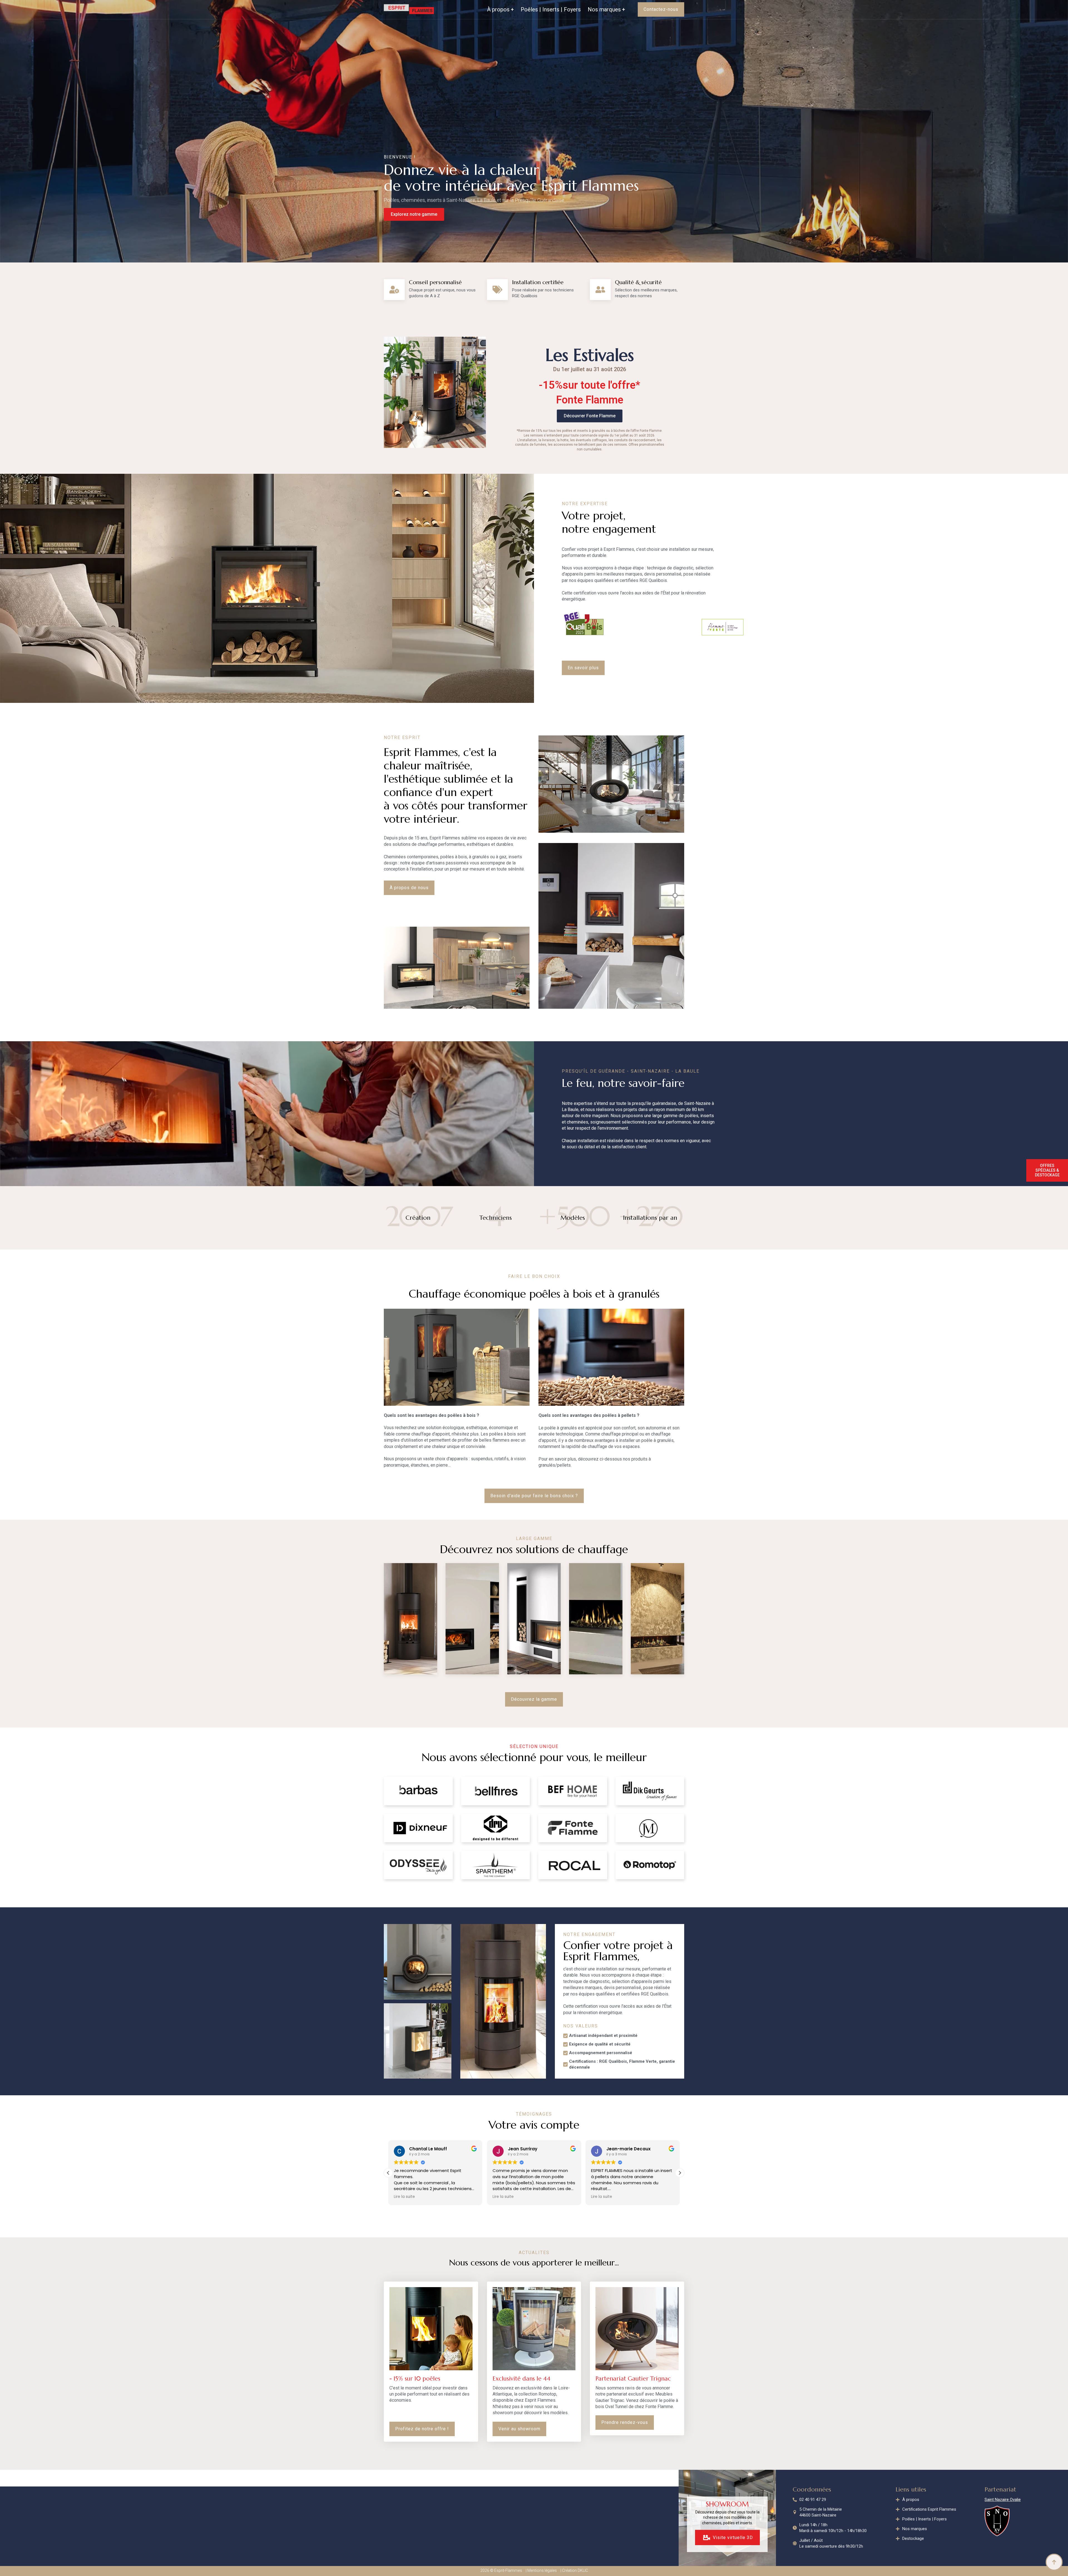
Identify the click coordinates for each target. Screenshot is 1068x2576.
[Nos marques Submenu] (623, 9)
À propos (498, 9)
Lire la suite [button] (404, 2197)
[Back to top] (1054, 2562)
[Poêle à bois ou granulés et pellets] (411, 1619)
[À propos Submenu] (512, 9)
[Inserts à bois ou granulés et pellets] (472, 1619)
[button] (680, 2173)
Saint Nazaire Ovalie (1003, 2500)
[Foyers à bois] (534, 1619)
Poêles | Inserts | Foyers (551, 9)
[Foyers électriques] (657, 1619)
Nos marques (604, 9)
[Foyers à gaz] (596, 1619)
